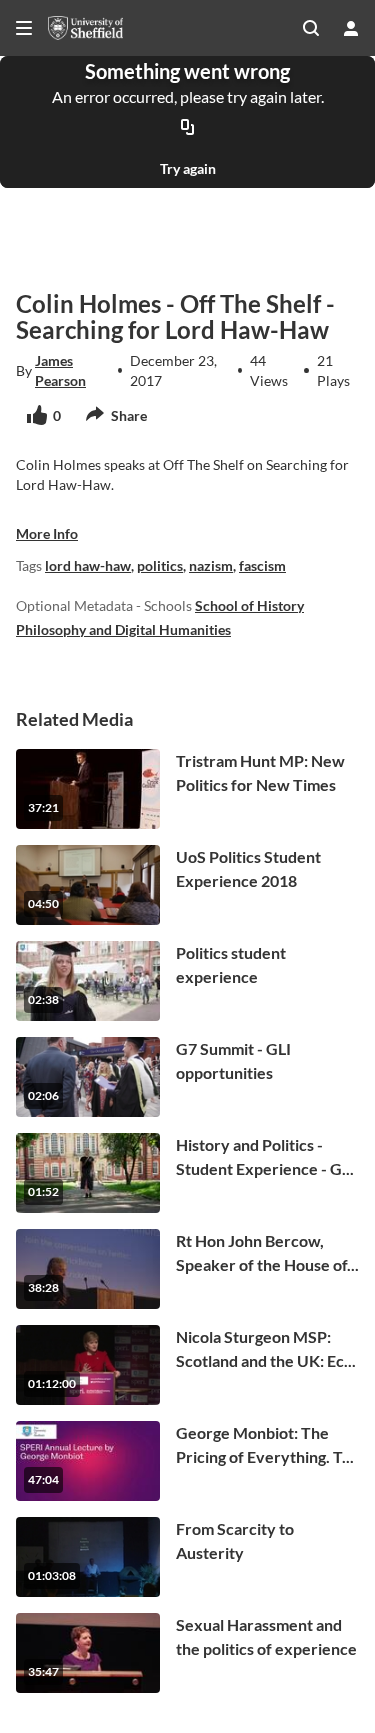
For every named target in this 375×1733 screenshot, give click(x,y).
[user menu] (351, 28)
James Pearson (60, 370)
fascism (262, 565)
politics (160, 565)
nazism (211, 565)
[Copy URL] (188, 128)
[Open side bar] (24, 28)
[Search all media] (311, 28)
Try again (188, 168)
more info (47, 533)
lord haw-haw (88, 565)
